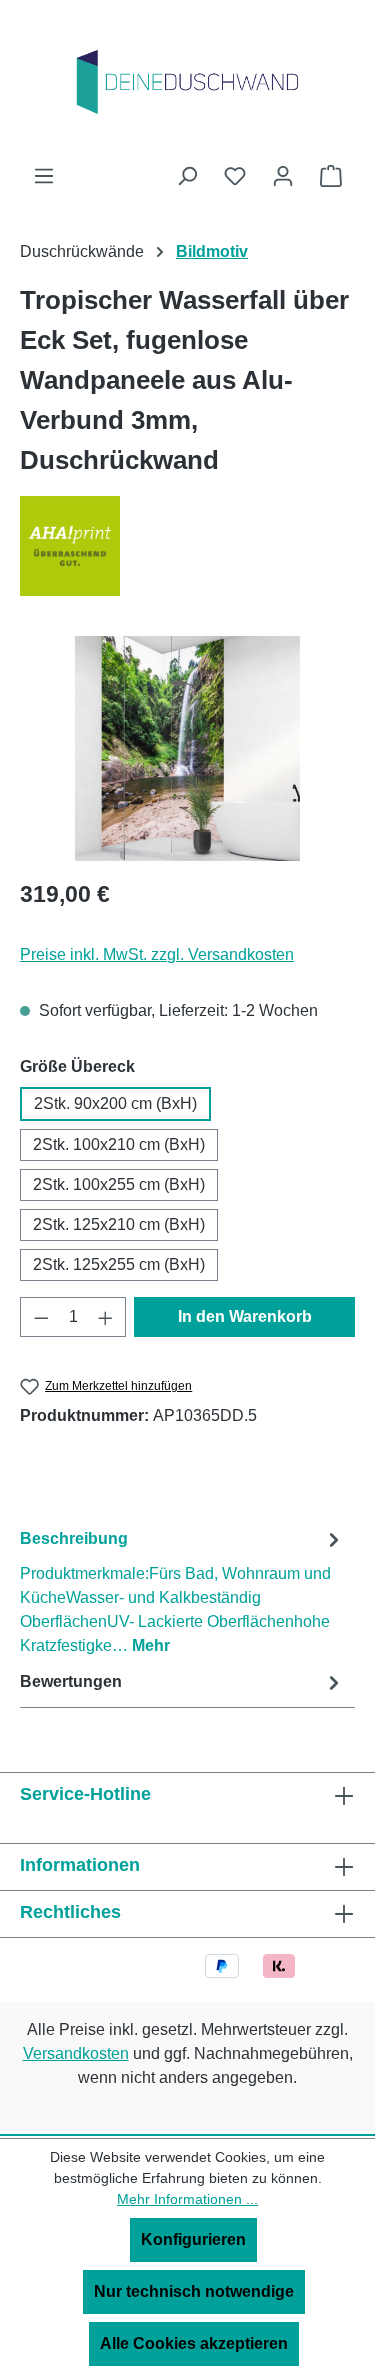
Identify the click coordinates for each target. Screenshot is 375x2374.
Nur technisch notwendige (194, 2291)
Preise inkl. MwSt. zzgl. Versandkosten (157, 954)
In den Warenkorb (245, 1316)
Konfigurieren (193, 2239)
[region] (187, 748)
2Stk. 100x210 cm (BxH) (119, 1144)
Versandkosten (76, 2053)
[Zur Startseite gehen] (188, 82)
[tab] (182, 1591)
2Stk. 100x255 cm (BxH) (119, 1184)
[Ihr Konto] (283, 176)
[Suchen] (187, 176)
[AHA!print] (187, 546)
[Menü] (44, 176)
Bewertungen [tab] (71, 1681)
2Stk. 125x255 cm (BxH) (119, 1264)
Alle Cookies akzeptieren (194, 2343)
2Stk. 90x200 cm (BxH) (115, 1103)
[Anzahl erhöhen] (106, 1317)
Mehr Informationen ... (187, 2199)
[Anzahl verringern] (41, 1317)
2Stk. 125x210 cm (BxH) (119, 1224)
